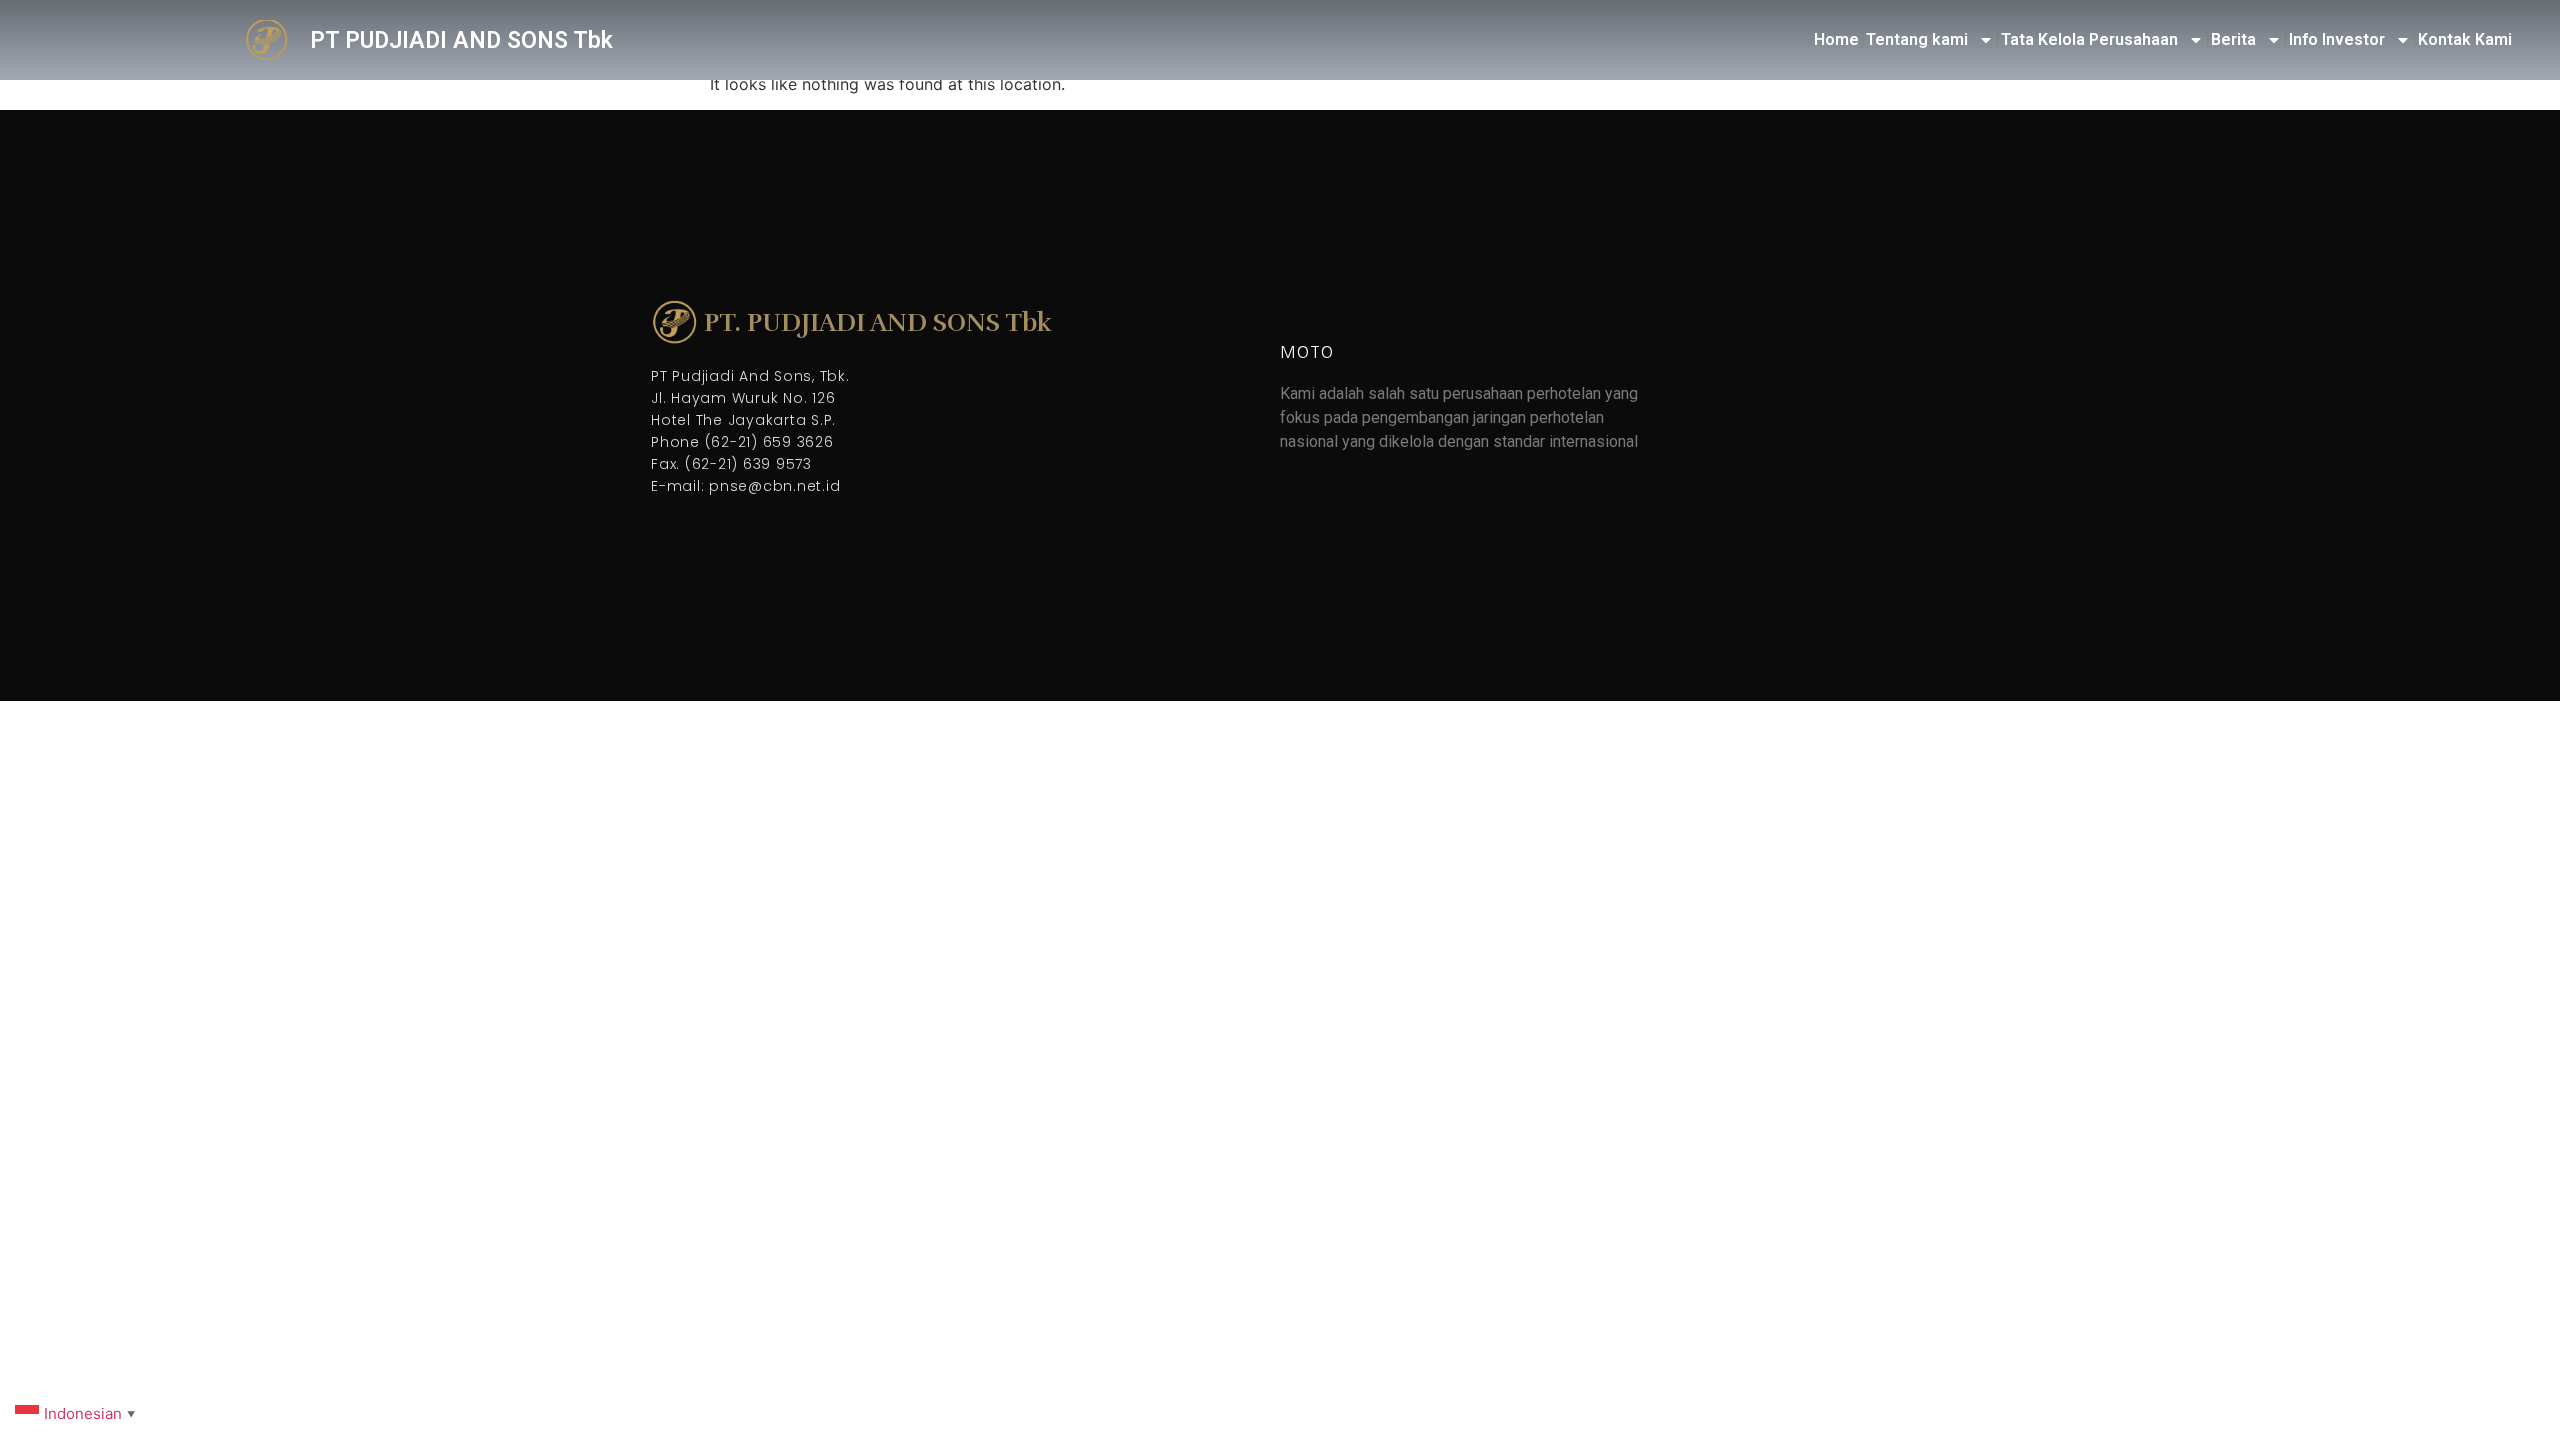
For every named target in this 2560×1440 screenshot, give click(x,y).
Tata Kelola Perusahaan (2089, 39)
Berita (2233, 39)
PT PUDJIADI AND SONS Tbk (461, 40)
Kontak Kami (2465, 39)
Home (1836, 39)
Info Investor (2337, 39)
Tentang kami (1917, 39)
